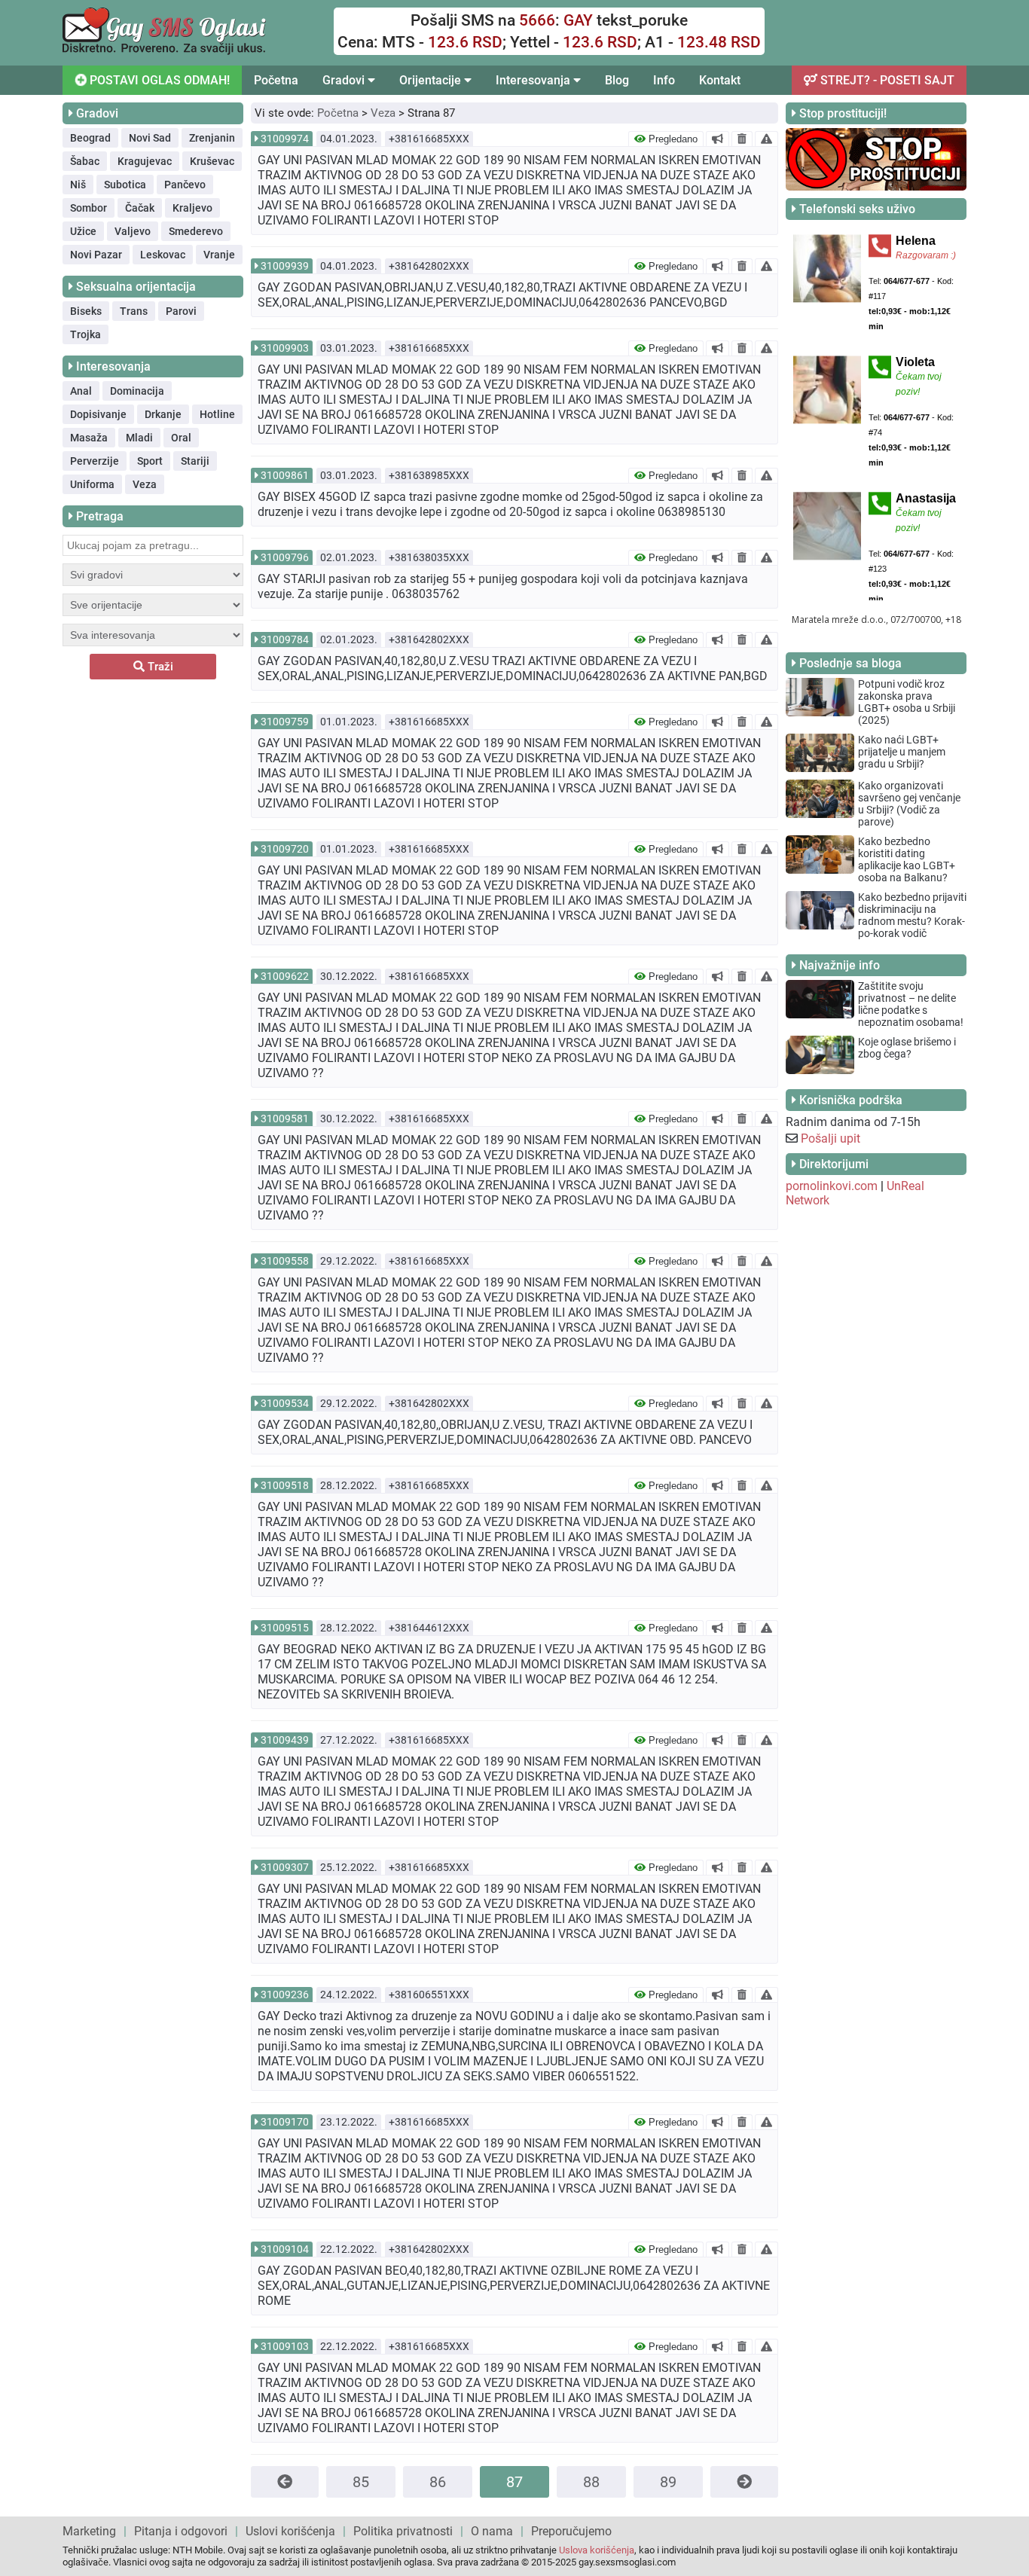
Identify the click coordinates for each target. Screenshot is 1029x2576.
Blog (617, 80)
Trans (134, 311)
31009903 (285, 348)
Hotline (217, 414)
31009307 (285, 1867)
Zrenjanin (212, 138)
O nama (492, 2531)
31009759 (285, 722)
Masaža (89, 438)
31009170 (285, 2122)
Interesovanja (534, 80)
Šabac (85, 161)
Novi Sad (150, 138)
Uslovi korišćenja (290, 2531)
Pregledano (672, 139)
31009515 (285, 1628)
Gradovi (345, 80)
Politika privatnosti (403, 2531)
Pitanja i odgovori (181, 2531)
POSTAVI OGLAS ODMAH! (158, 80)
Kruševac (212, 161)
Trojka (85, 334)
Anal (81, 391)
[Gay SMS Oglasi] (164, 51)
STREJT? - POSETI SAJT (886, 80)
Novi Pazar (96, 255)
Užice (83, 231)
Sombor (89, 208)
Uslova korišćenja (597, 2550)
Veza (145, 484)
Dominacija (137, 391)
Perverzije (95, 461)
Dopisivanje (98, 414)
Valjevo (133, 231)
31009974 (285, 139)
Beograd (90, 138)
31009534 (285, 1403)
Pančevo (185, 185)
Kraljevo (192, 208)
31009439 (285, 1740)
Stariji (195, 461)
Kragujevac (145, 161)
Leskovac (163, 255)
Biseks (86, 311)
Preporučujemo (571, 2531)
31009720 (285, 849)
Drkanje (163, 414)
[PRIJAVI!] (766, 139)
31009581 (285, 1119)
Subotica (125, 185)
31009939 (285, 266)
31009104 (285, 2249)
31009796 (285, 557)
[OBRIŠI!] (742, 139)
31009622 (285, 976)
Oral (181, 438)
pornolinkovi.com (832, 1186)
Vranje (219, 255)
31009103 (285, 2346)
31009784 (285, 639)
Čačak (140, 208)
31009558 (285, 1261)
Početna (276, 80)
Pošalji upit (831, 1138)
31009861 (285, 475)
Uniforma (92, 484)
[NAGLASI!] (718, 139)
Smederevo (196, 231)
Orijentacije (432, 80)
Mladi (139, 438)
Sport (150, 461)
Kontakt (720, 80)
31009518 (285, 1485)
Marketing (89, 2531)
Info (664, 80)
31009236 (285, 1995)
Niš (78, 185)
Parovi (181, 311)
